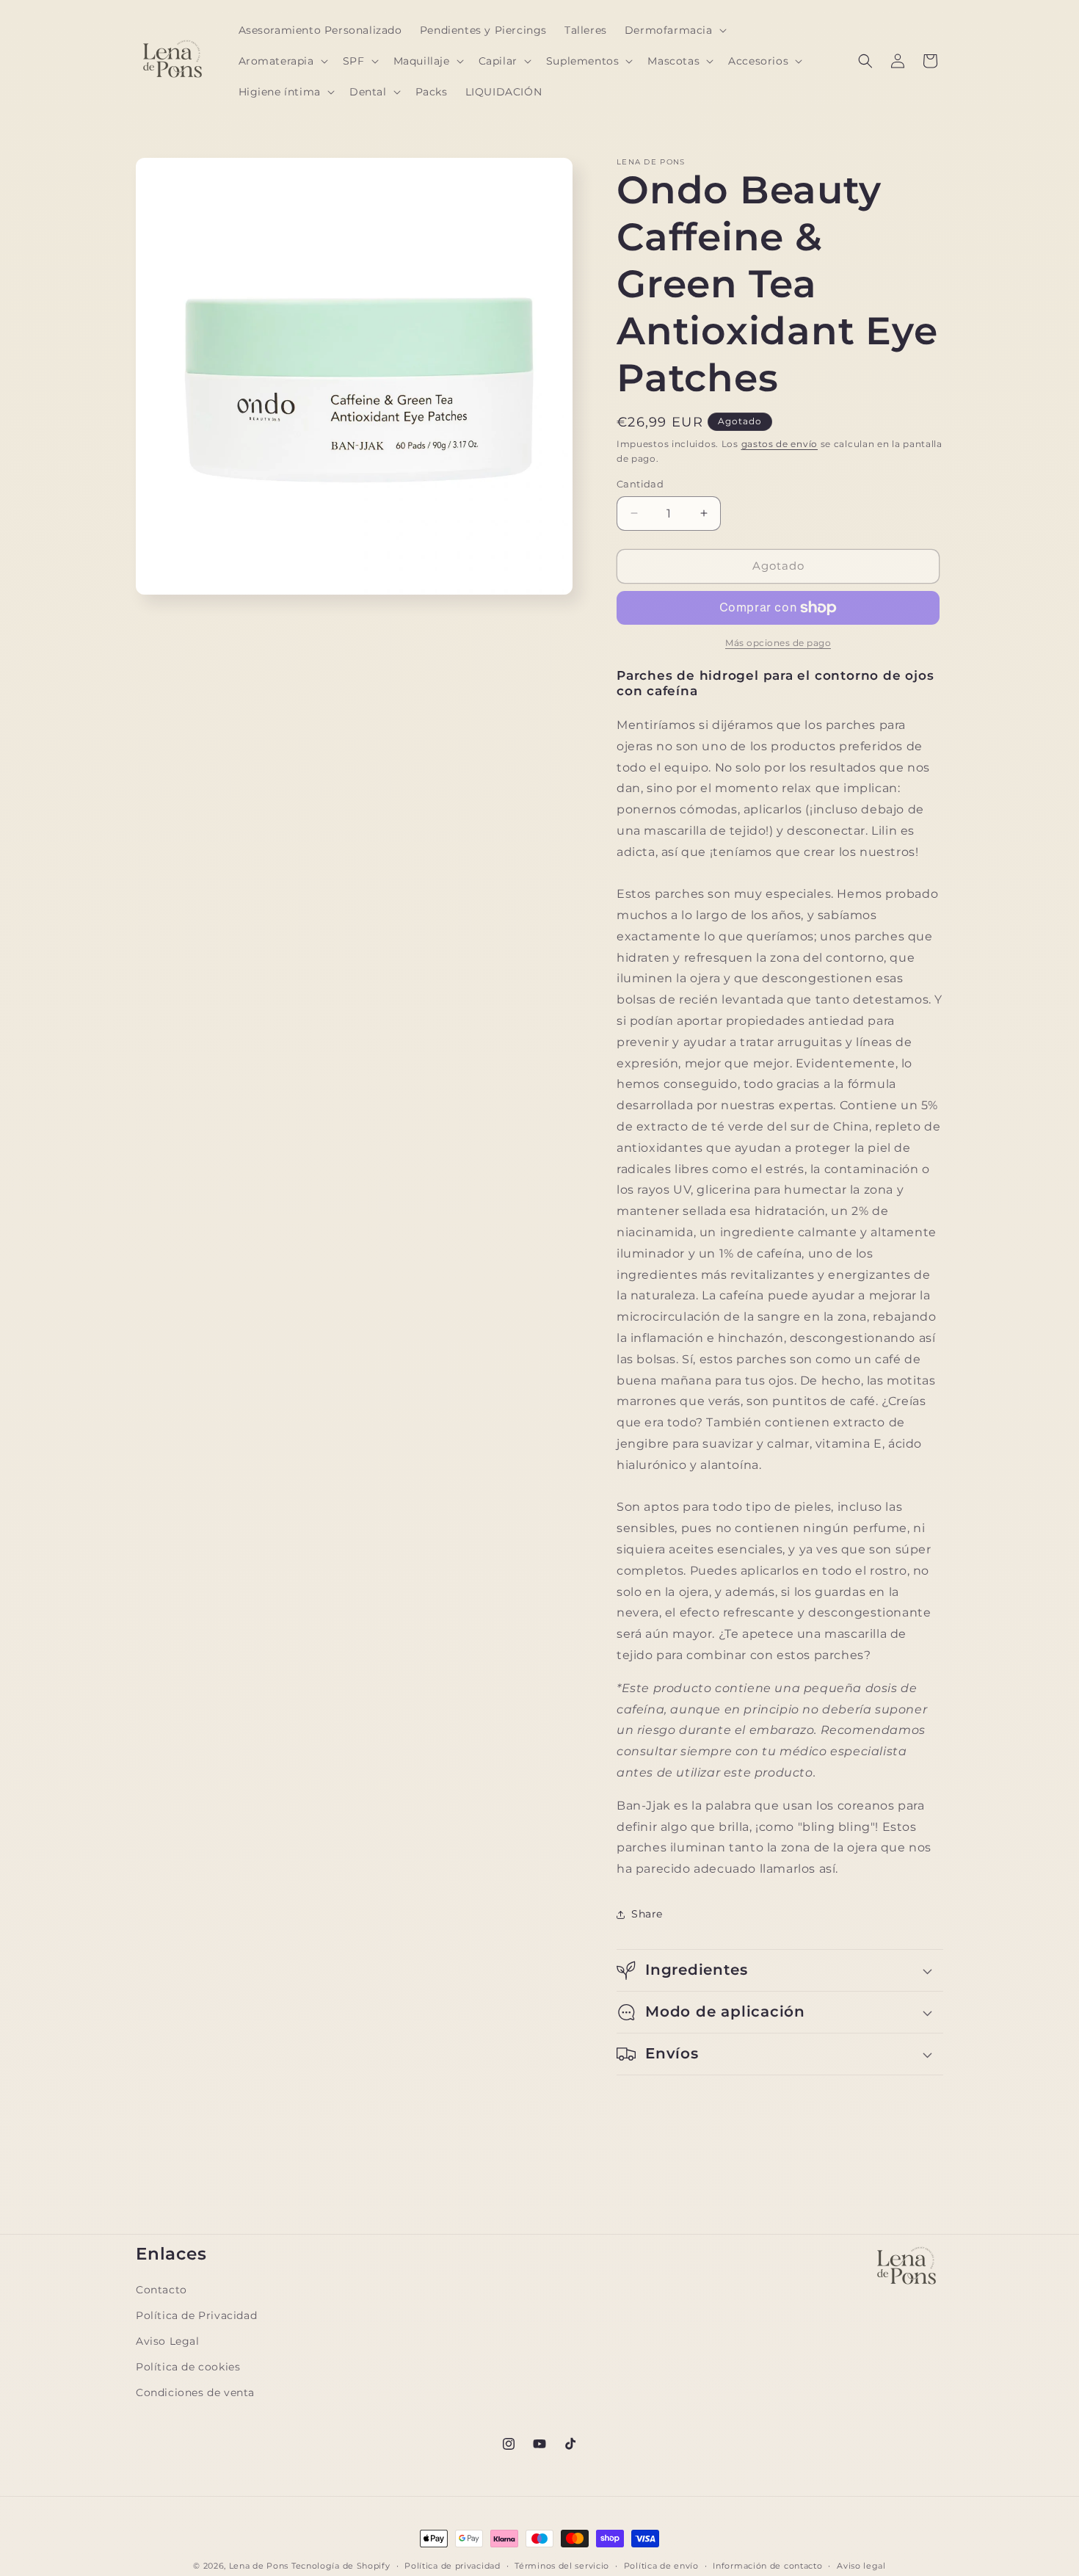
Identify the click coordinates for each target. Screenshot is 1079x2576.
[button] (674, 30)
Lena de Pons (259, 2566)
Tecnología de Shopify (341, 2566)
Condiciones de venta (195, 2392)
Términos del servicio (562, 2565)
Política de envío (661, 2565)
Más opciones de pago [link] (778, 643)
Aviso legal (861, 2565)
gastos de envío (780, 444)
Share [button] (647, 1914)
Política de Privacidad (196, 2315)
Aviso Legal (168, 2341)
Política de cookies (188, 2367)
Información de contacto (767, 2565)
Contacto (161, 2290)
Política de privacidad (452, 2565)
